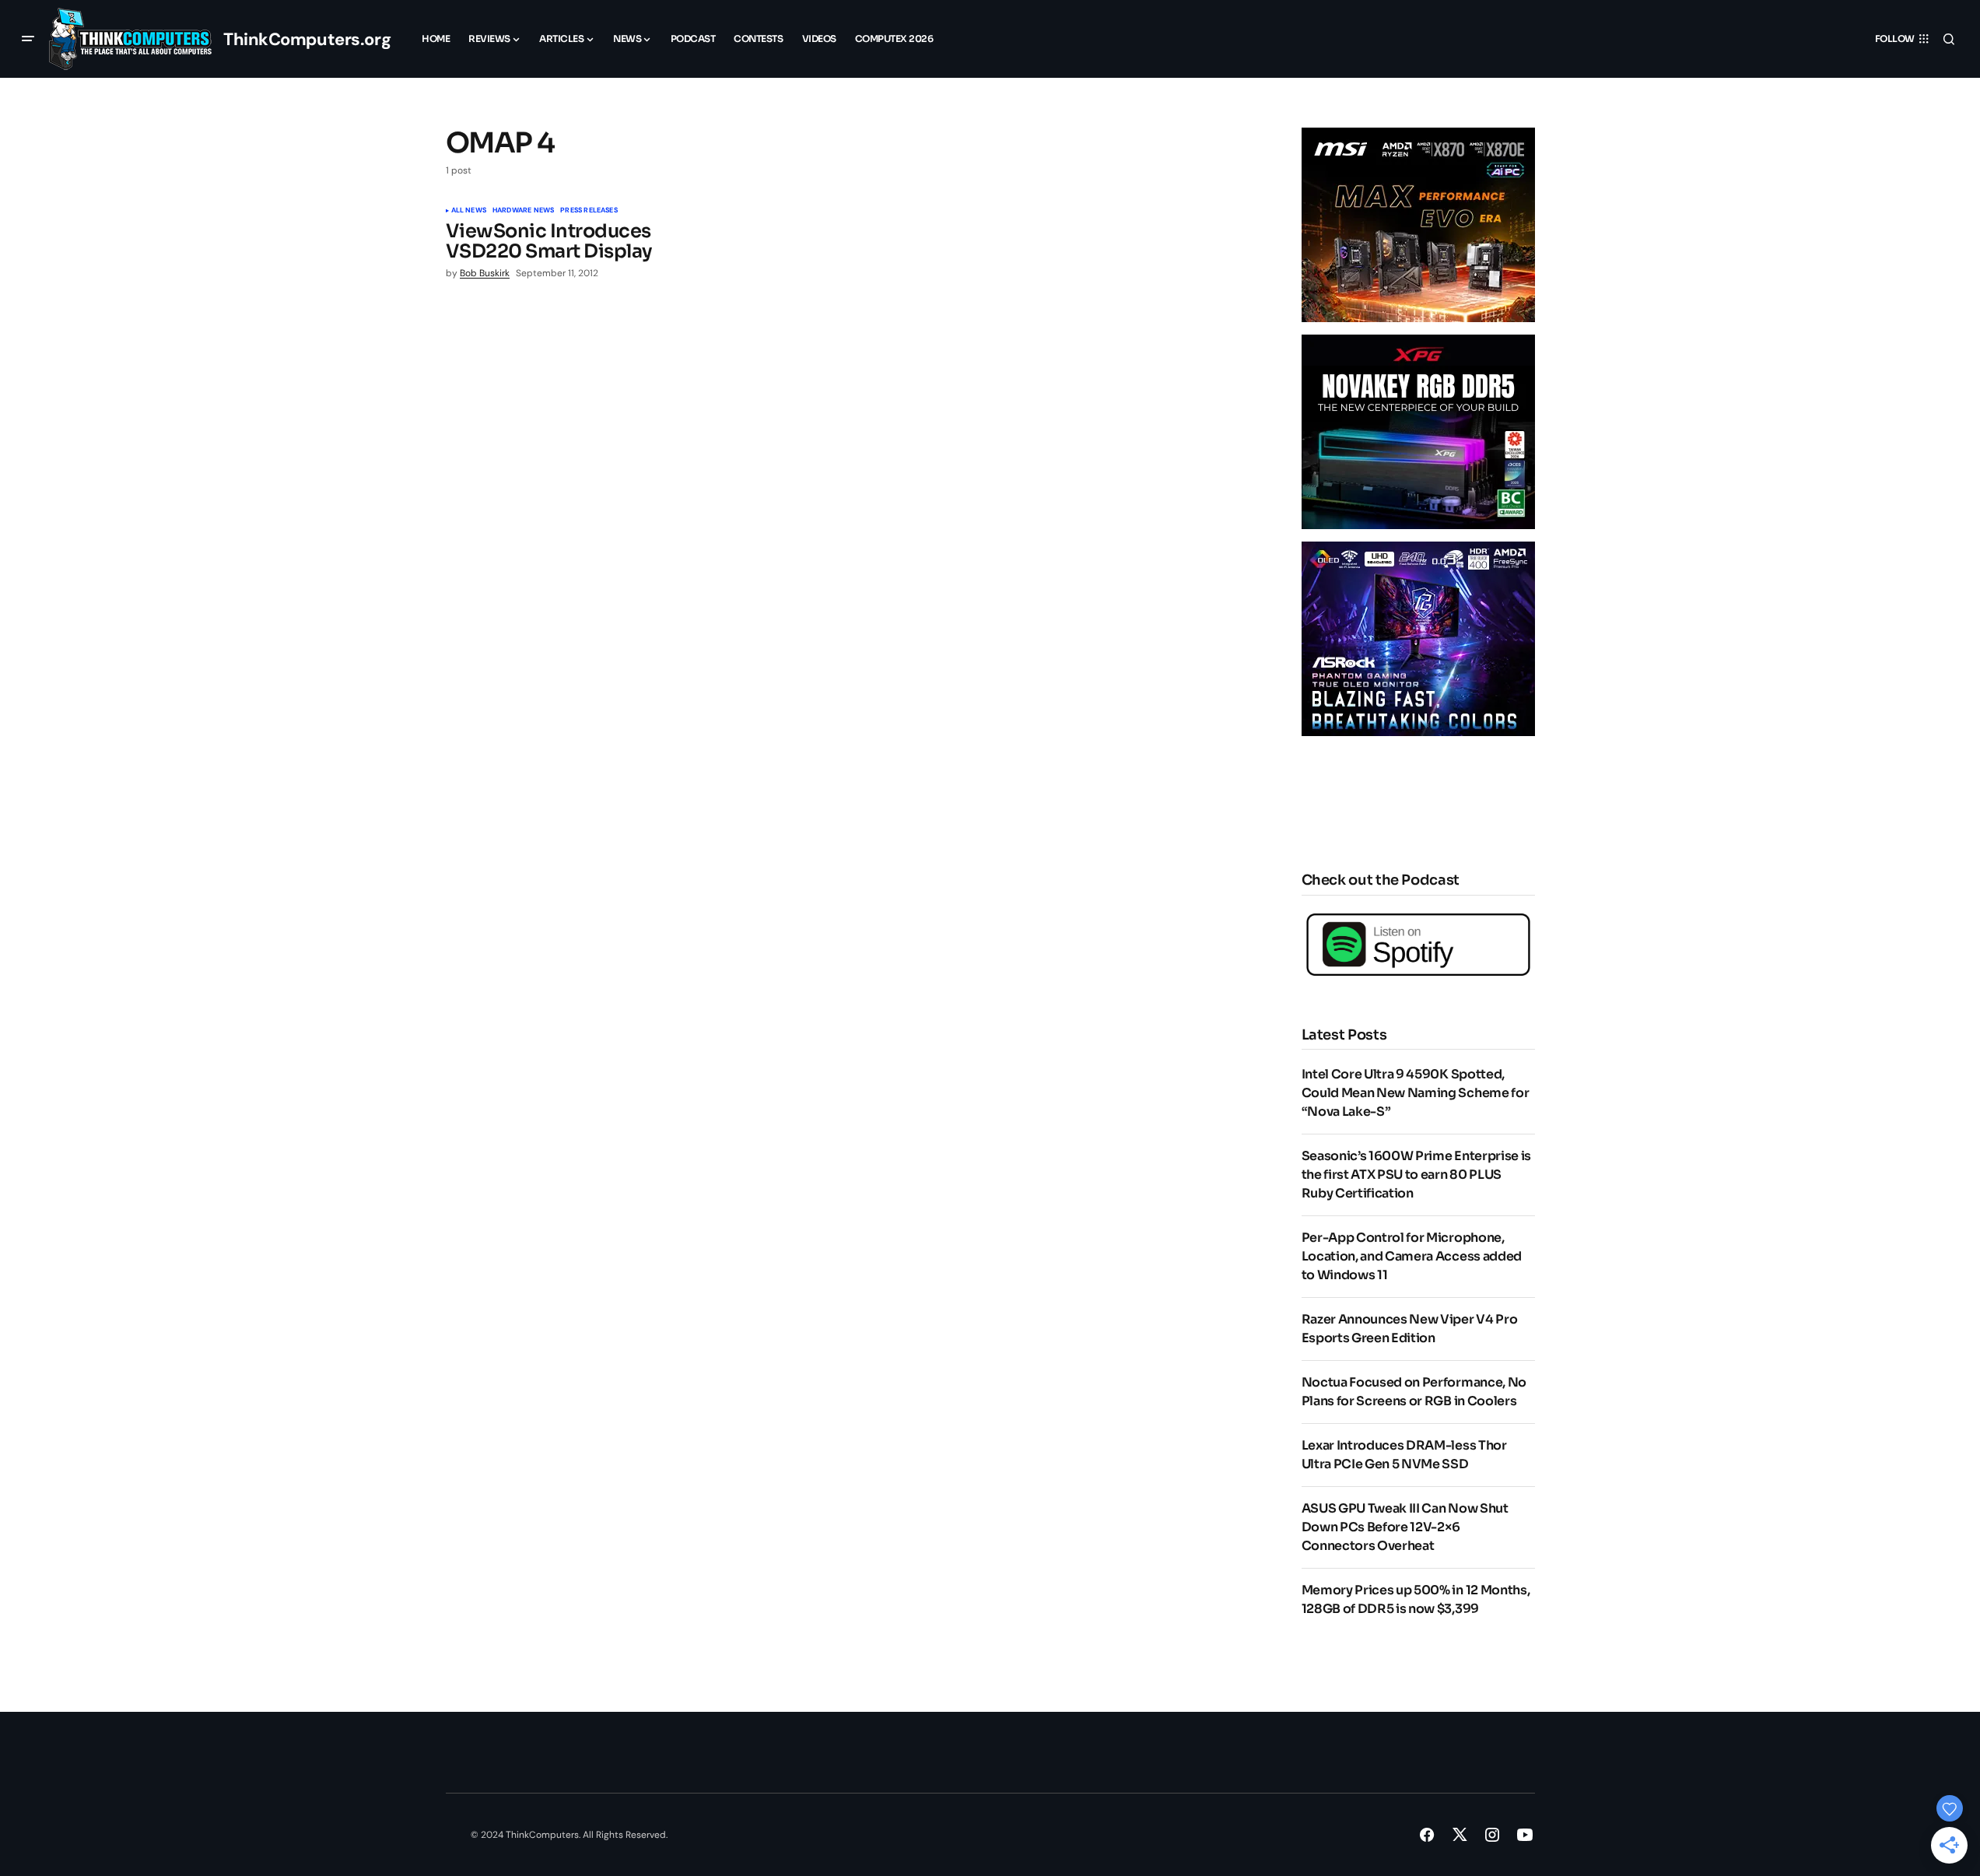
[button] (28, 39)
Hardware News (523, 211)
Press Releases (589, 211)
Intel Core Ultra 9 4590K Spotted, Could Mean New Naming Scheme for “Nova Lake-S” (1416, 1093)
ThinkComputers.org (307, 39)
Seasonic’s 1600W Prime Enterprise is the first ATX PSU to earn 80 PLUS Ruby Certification (1416, 1175)
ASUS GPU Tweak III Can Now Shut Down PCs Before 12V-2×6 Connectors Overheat (1405, 1527)
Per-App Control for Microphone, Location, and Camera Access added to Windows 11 (1412, 1256)
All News (469, 211)
